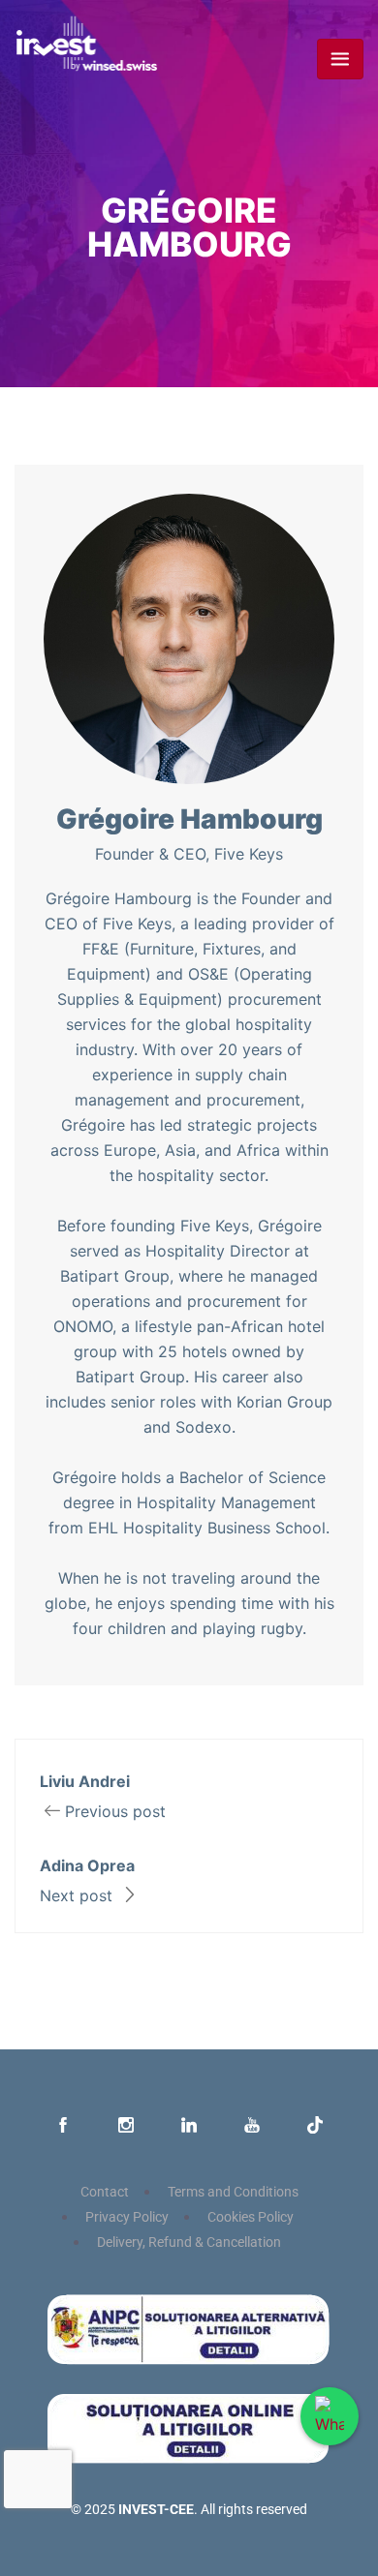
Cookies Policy (251, 2217)
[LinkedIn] (189, 2127)
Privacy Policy (127, 2217)
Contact (105, 2192)
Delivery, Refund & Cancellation (189, 2243)
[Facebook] (63, 2127)
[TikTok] (315, 2127)
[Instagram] (126, 2127)
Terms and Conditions (233, 2192)
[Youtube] (252, 2127)
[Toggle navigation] (340, 59)
